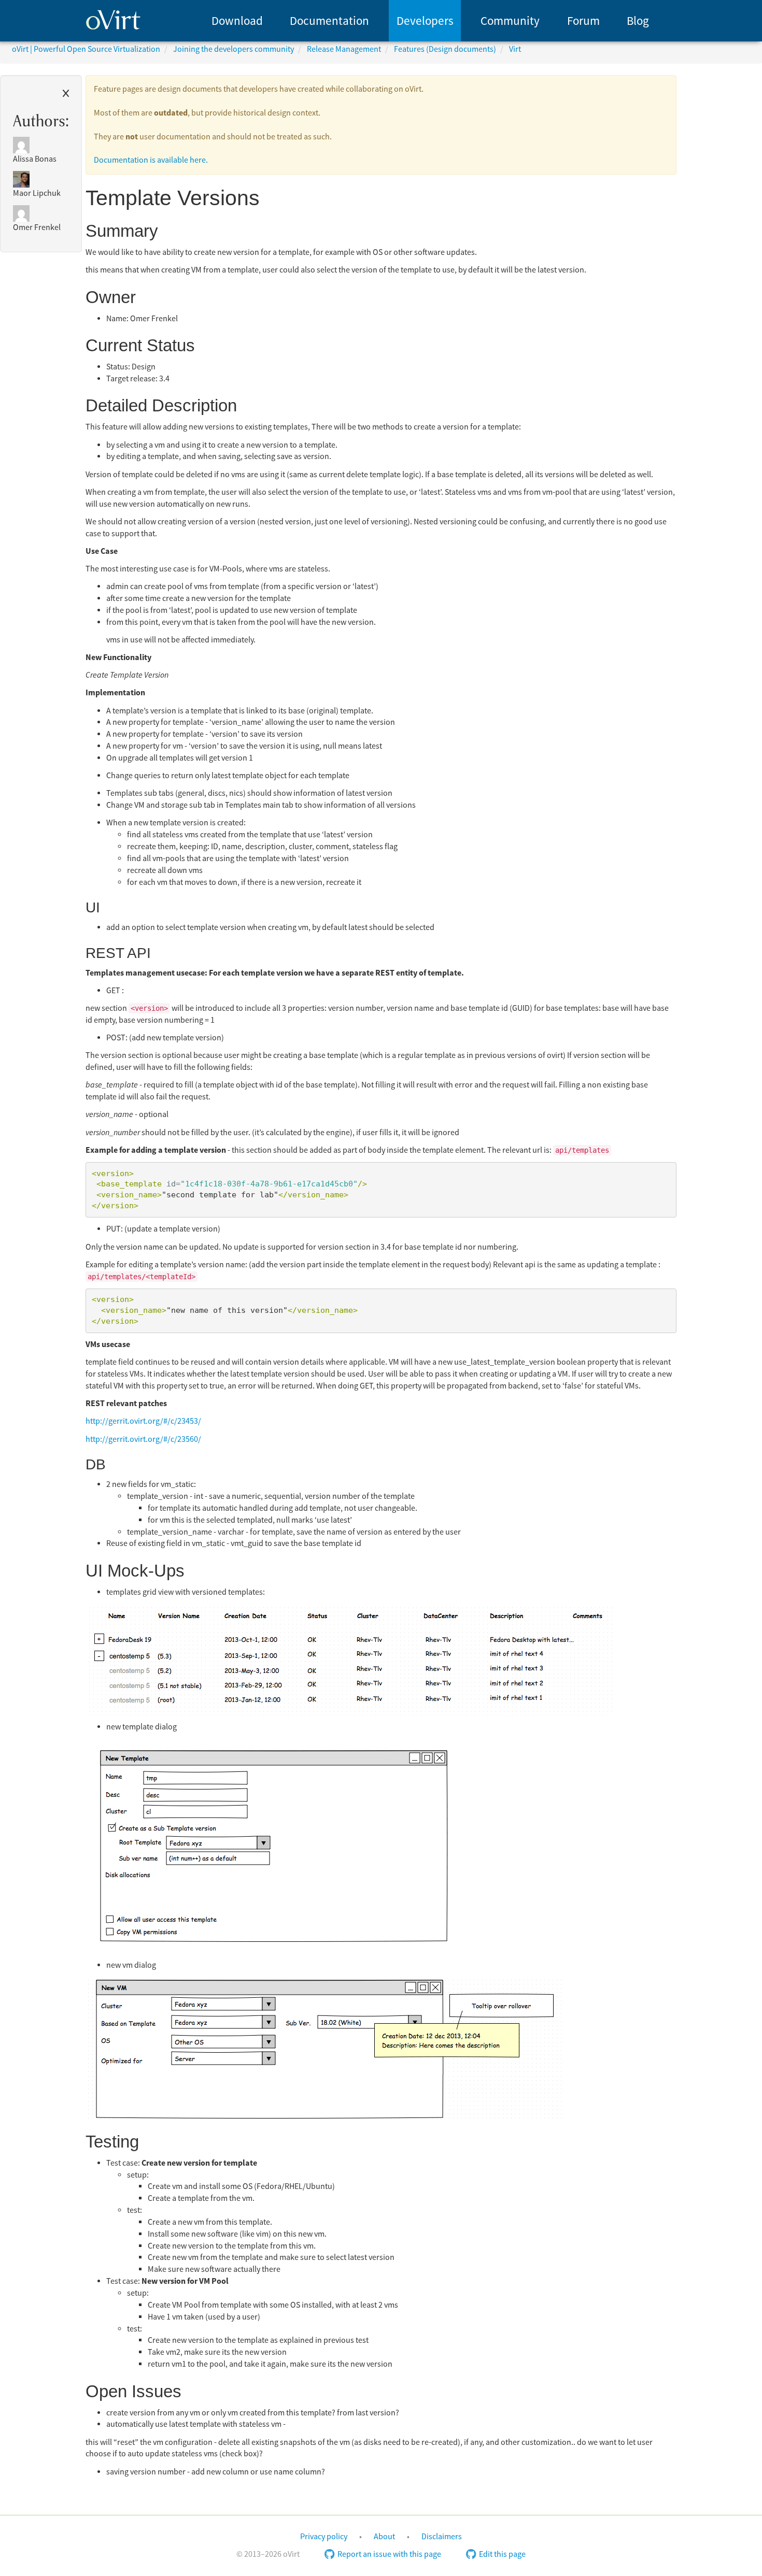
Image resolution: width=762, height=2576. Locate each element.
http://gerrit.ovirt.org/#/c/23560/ (143, 1439)
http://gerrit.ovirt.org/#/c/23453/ (143, 1421)
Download (237, 21)
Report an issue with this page (389, 2554)
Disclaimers (442, 2537)
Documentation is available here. (151, 160)
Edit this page (502, 2554)
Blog (638, 21)
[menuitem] (237, 21)
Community (510, 21)
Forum (583, 21)
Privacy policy (324, 2537)
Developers (425, 21)
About (384, 2537)
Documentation (329, 21)
